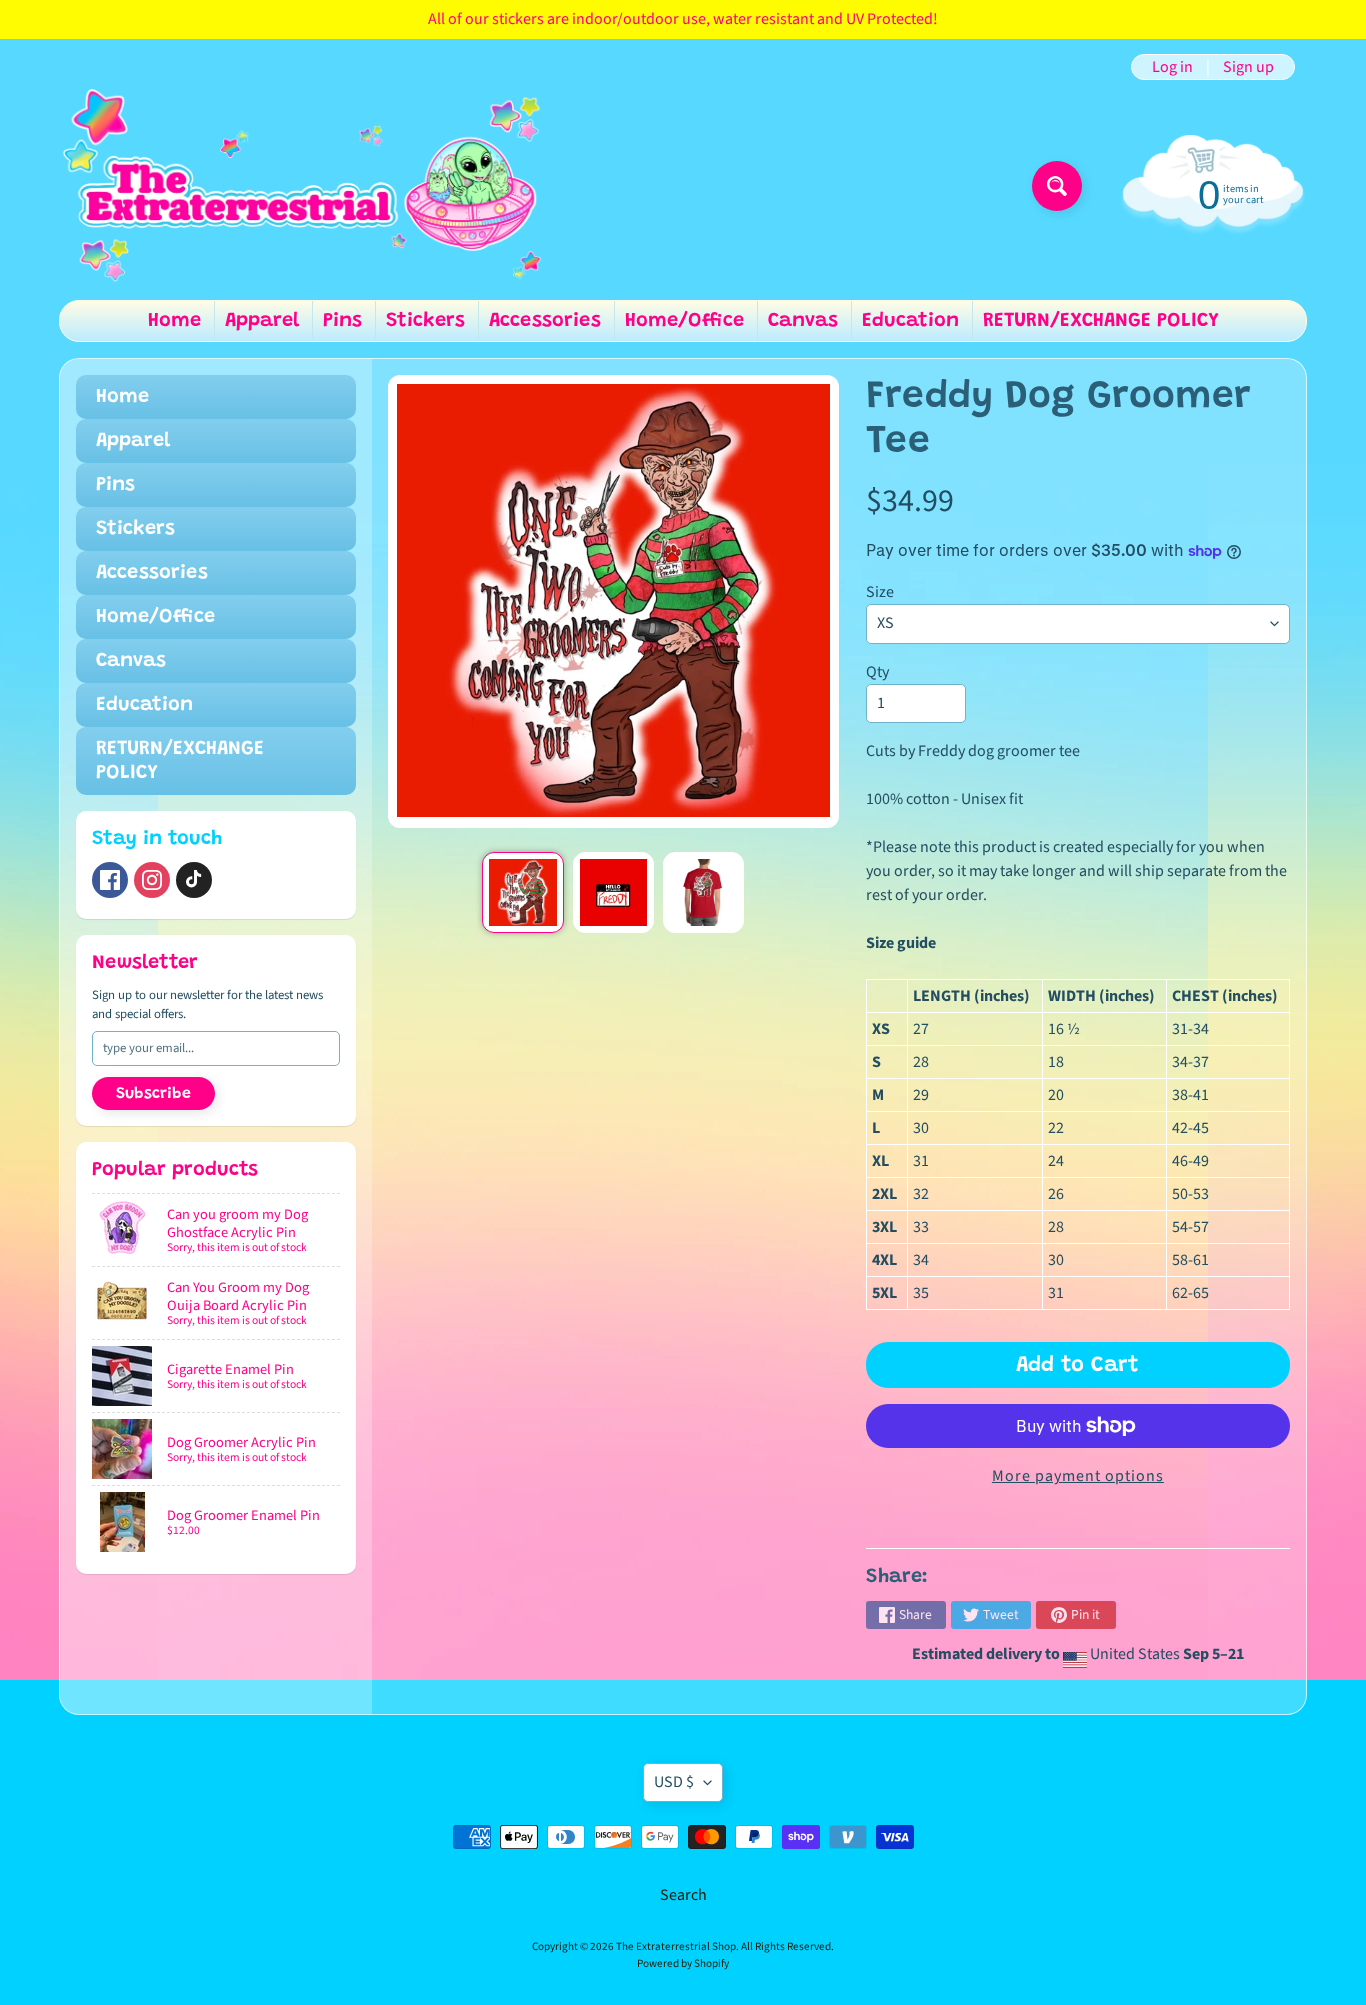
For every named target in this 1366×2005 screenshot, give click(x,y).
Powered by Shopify (683, 1963)
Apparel (262, 321)
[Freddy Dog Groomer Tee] (522, 892)
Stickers (425, 321)
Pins (342, 321)
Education (910, 321)
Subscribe (153, 1094)
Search (683, 1895)
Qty (877, 672)
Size (880, 592)
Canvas (803, 321)
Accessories (545, 321)
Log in (1172, 67)
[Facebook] (110, 880)
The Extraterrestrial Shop (676, 1946)
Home (174, 321)
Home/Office (684, 321)
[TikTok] (194, 880)
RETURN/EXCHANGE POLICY (1101, 321)
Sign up (1248, 67)
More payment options (1078, 1476)
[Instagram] (152, 880)
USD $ (674, 1782)
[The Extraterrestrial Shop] (301, 186)
